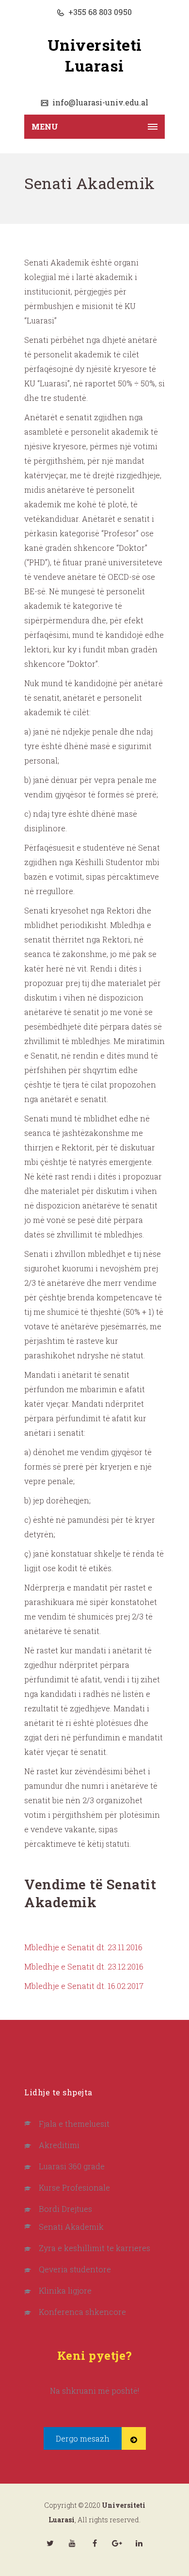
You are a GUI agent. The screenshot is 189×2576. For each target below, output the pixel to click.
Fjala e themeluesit (74, 2124)
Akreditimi (59, 2145)
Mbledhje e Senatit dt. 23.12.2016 (84, 1966)
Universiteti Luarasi (95, 55)
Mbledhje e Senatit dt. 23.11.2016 (83, 1947)
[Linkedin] (139, 2543)
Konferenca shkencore (82, 2312)
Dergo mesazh (83, 2438)
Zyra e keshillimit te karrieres (94, 2248)
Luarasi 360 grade (72, 2166)
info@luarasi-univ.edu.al (99, 102)
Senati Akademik (71, 2227)
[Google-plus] (117, 2543)
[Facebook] (94, 2543)
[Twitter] (50, 2543)
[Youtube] (72, 2543)
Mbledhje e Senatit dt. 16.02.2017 (84, 1986)
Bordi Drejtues (65, 2209)
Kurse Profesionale (74, 2187)
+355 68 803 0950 (99, 12)
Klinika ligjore (65, 2290)
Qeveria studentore (75, 2269)
